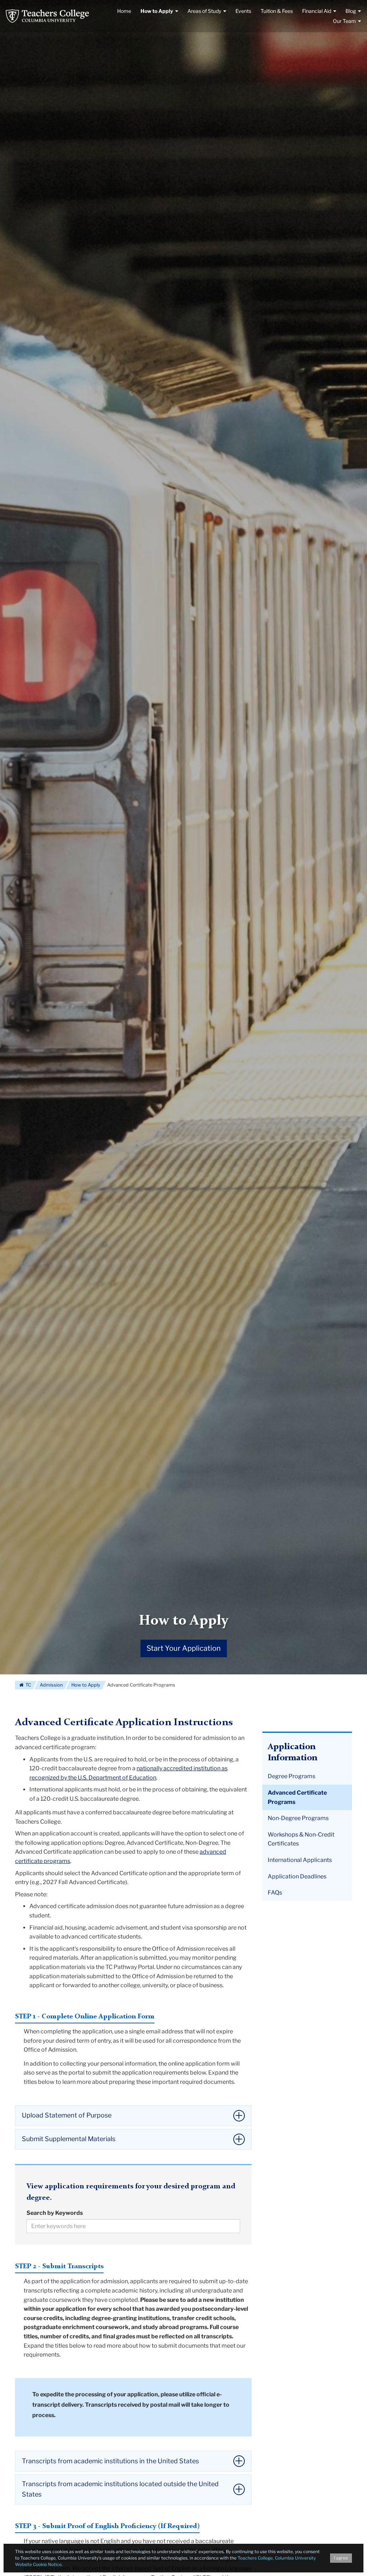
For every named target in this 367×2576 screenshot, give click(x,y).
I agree (341, 2558)
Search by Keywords (55, 2213)
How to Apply (183, 1621)
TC (28, 1685)
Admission (51, 1685)
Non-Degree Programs (298, 1818)
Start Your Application (184, 1648)
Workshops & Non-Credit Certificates (301, 1839)
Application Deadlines (297, 1876)
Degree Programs (292, 1776)
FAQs (275, 1893)
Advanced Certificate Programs (297, 1797)
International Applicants (300, 1860)
